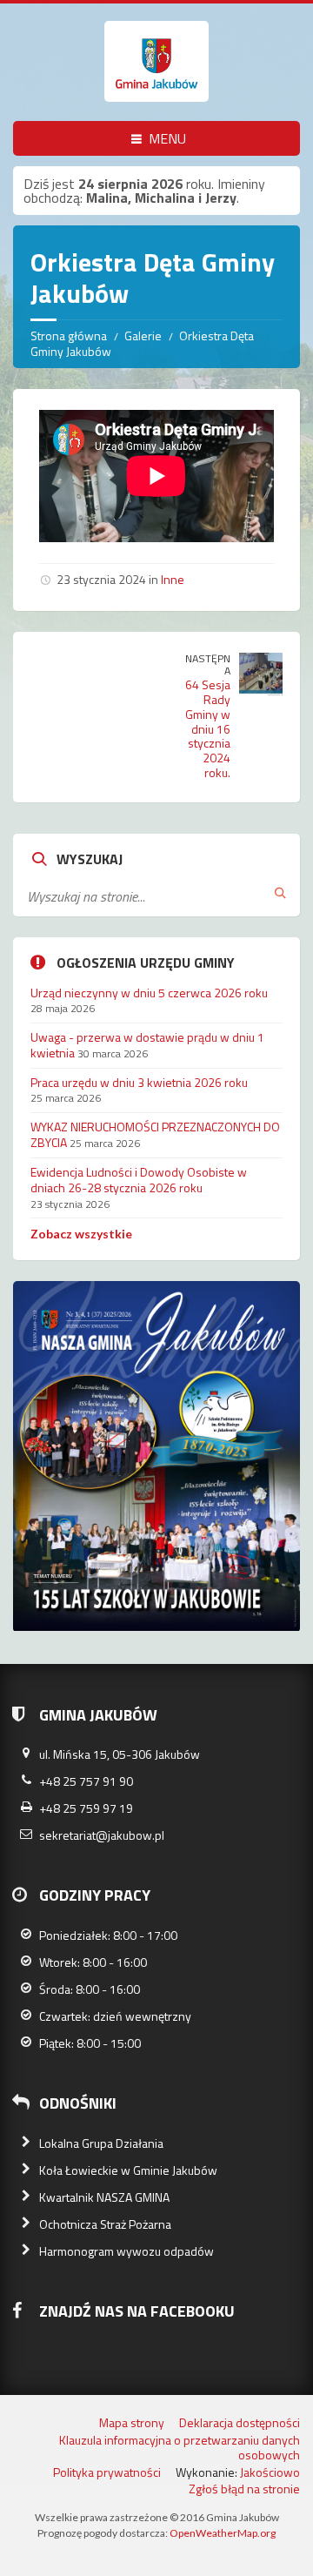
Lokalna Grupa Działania (101, 2143)
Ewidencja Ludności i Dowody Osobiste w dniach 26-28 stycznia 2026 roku (139, 1180)
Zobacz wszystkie (81, 1234)
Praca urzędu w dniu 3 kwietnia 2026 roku (139, 1082)
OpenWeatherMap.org (223, 2533)
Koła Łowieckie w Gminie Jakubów (128, 2170)
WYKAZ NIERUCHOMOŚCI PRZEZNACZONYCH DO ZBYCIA (155, 1134)
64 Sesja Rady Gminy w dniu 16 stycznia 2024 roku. (208, 728)
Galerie (143, 335)
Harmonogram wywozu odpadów (127, 2251)
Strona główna (69, 335)
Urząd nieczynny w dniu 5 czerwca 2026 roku (149, 993)
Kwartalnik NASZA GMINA (104, 2197)
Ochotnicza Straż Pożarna (105, 2224)
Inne (173, 579)
